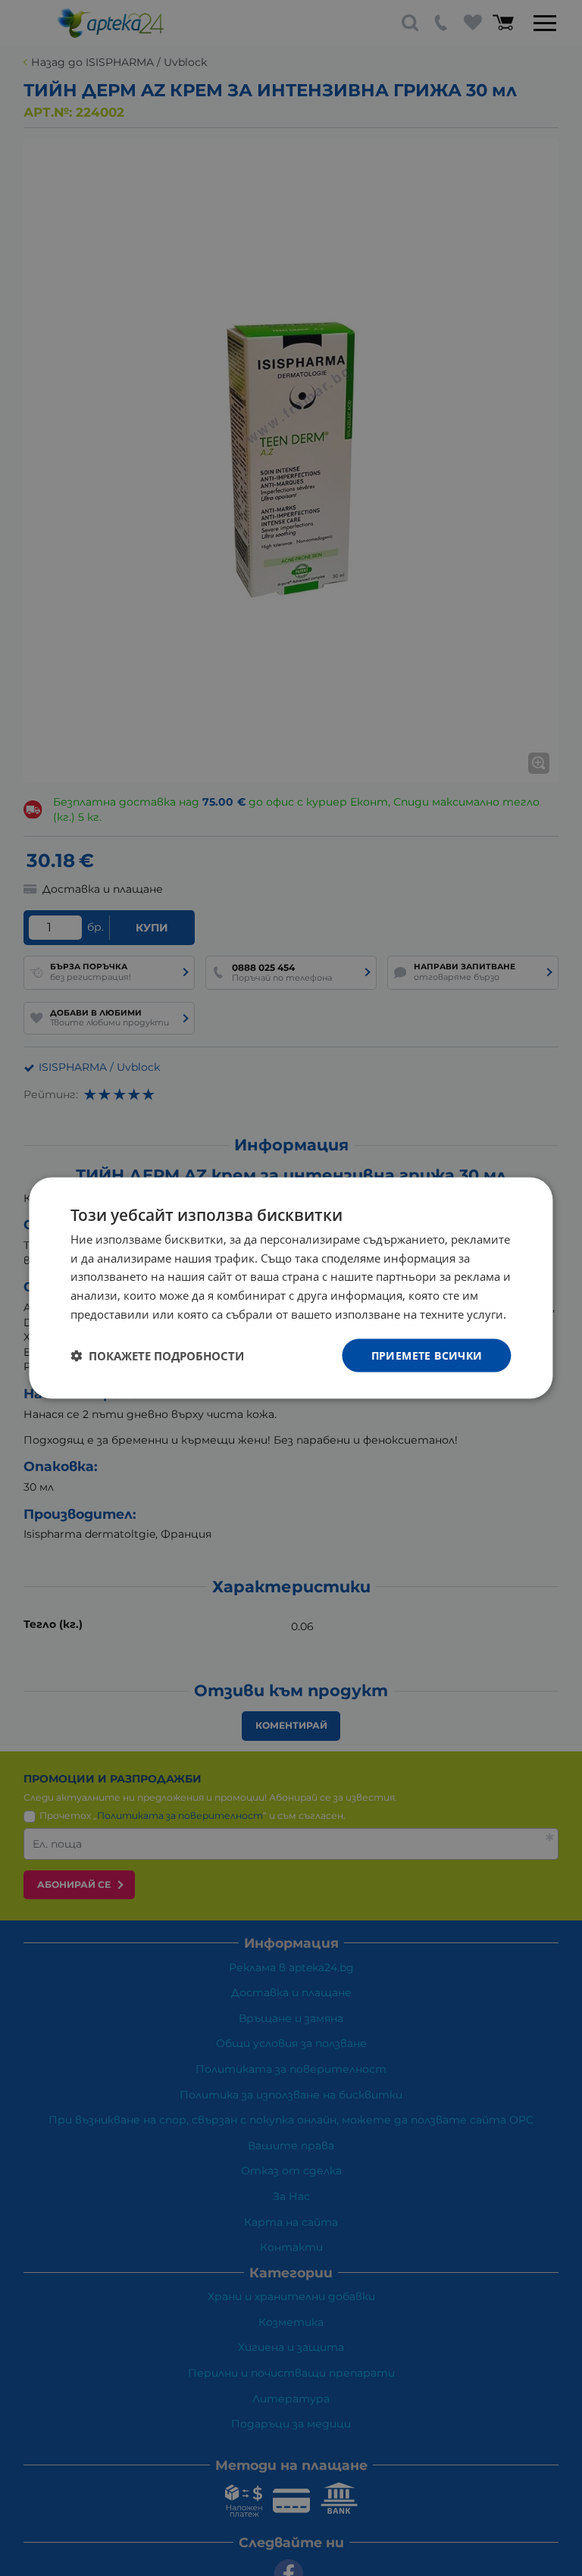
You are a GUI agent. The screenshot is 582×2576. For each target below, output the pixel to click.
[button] (157, 1356)
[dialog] (291, 1288)
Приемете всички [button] (427, 1355)
